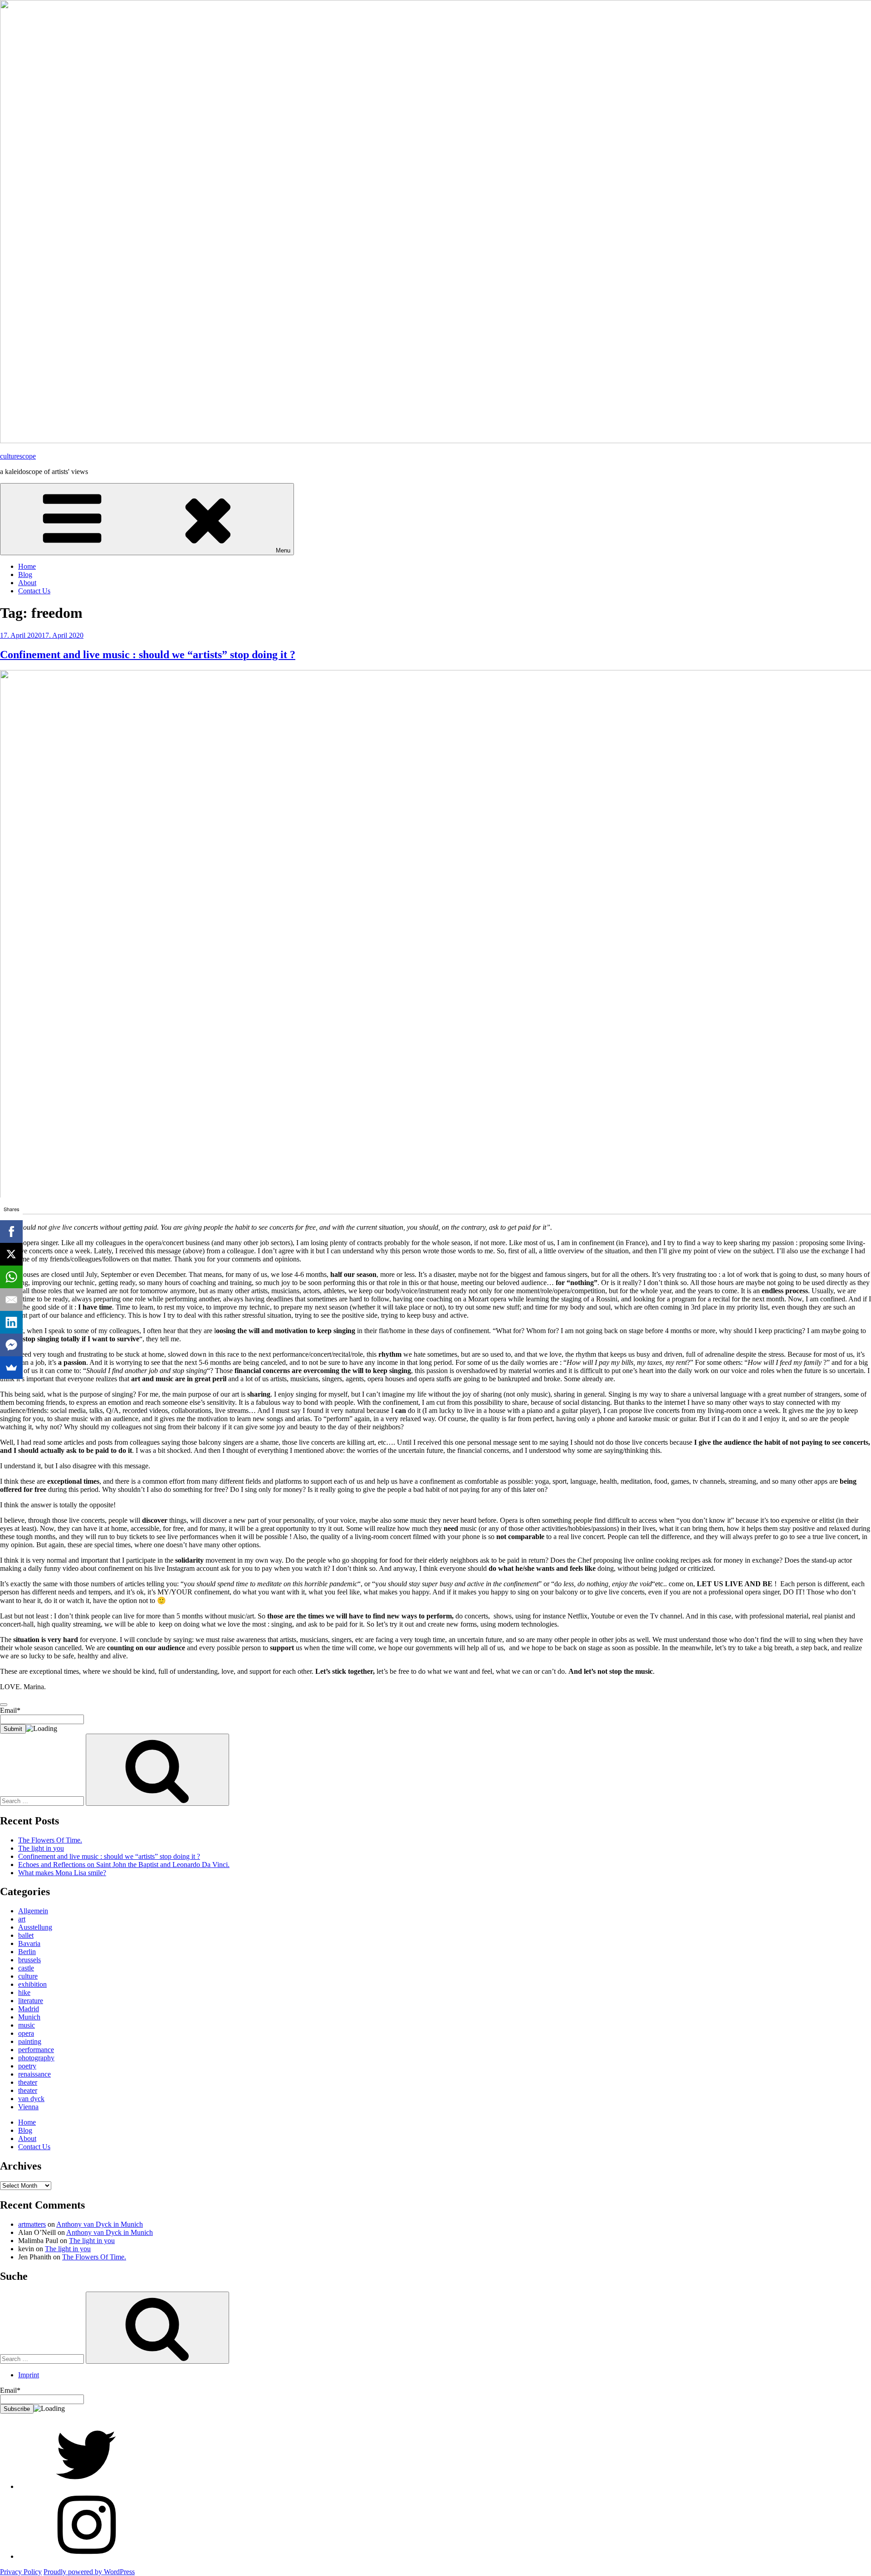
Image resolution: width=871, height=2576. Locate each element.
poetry (27, 2066)
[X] (11, 1254)
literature (31, 2001)
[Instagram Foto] (86, 2556)
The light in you (41, 1848)
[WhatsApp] (11, 1277)
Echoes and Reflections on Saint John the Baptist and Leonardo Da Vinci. (124, 1865)
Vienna (28, 2107)
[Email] (11, 1300)
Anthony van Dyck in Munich (100, 2224)
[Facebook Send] (11, 1345)
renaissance (34, 2074)
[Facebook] (11, 1232)
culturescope (18, 456)
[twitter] (86, 2486)
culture (28, 1976)
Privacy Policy (21, 2572)
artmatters (32, 2224)
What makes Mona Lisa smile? (62, 1873)
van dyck (31, 2099)
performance (36, 2050)
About (27, 583)
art (22, 1919)
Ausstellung (35, 1927)
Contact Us (34, 591)
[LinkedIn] (11, 1322)
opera (26, 2033)
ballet (26, 1935)
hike (24, 1992)
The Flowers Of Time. (50, 1840)
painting (30, 2041)
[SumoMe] (11, 1368)
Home (27, 566)
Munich (29, 2017)
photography (36, 2058)
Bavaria (29, 1943)
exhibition (32, 1984)
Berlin (27, 1952)
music (27, 2025)
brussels (29, 1960)
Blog (25, 574)
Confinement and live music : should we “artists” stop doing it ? (148, 655)
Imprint (29, 2375)
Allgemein (33, 1911)
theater (28, 2082)
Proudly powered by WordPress (89, 2572)
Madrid (29, 2009)
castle (26, 1968)
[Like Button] (4, 1705)
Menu (283, 550)
